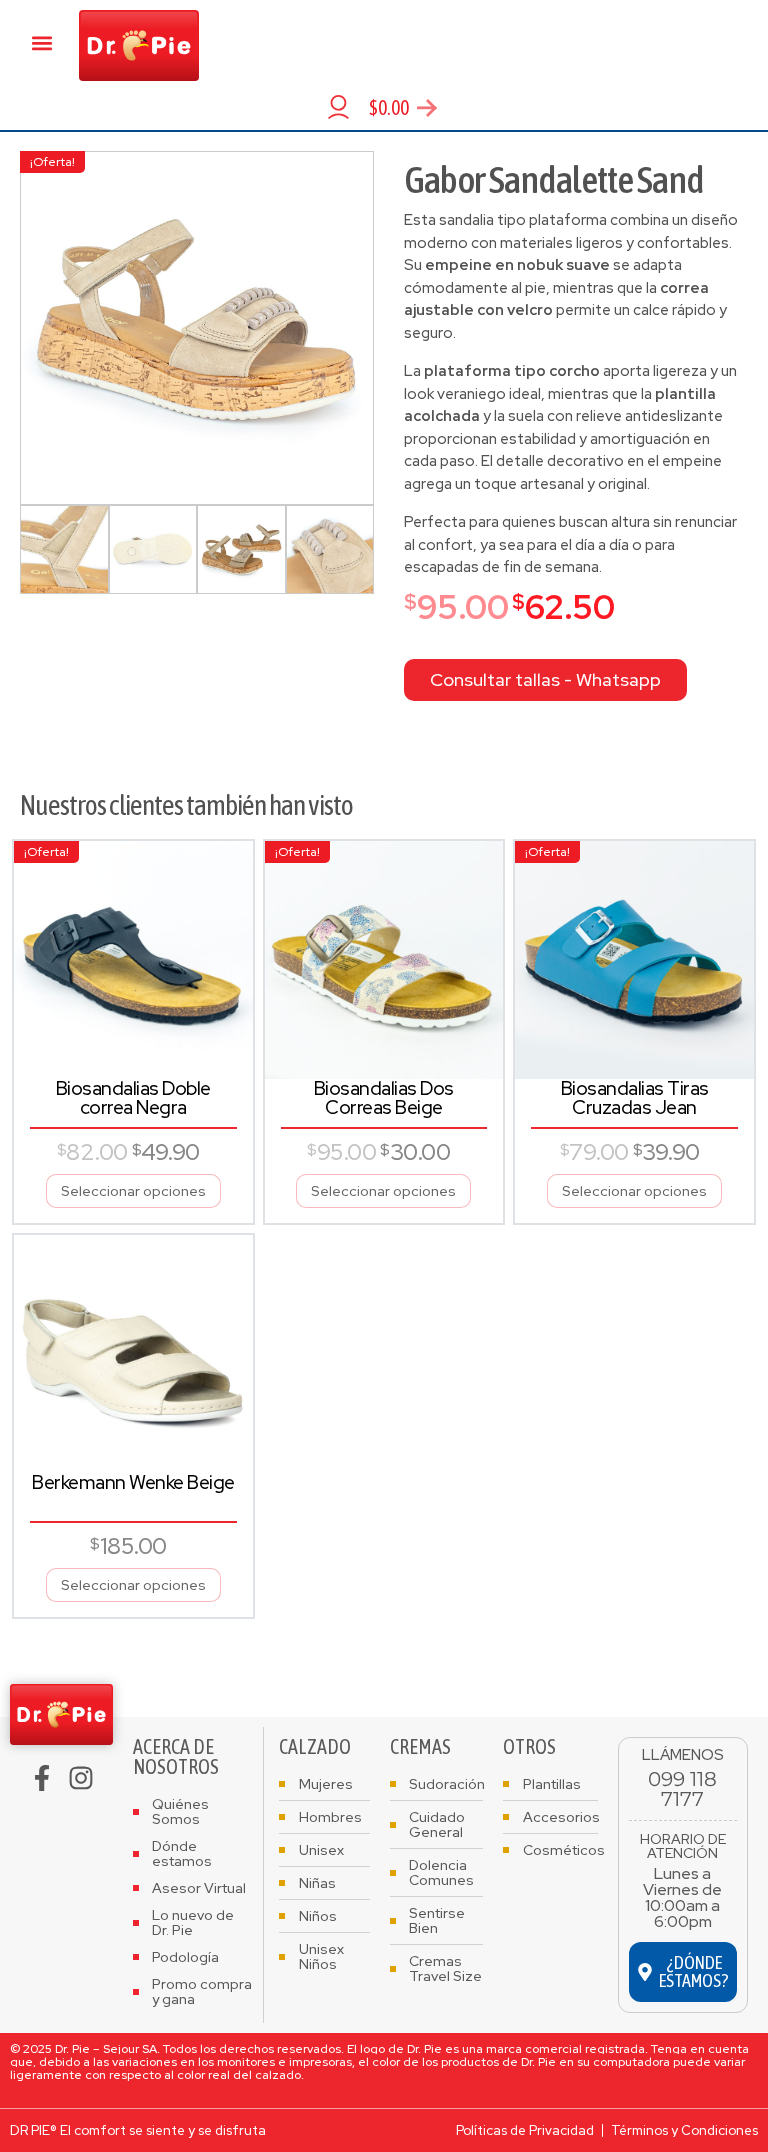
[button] (42, 42)
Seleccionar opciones (133, 1191)
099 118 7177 (682, 1789)
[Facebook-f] (42, 1778)
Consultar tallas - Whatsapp (545, 679)
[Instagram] (81, 1778)
